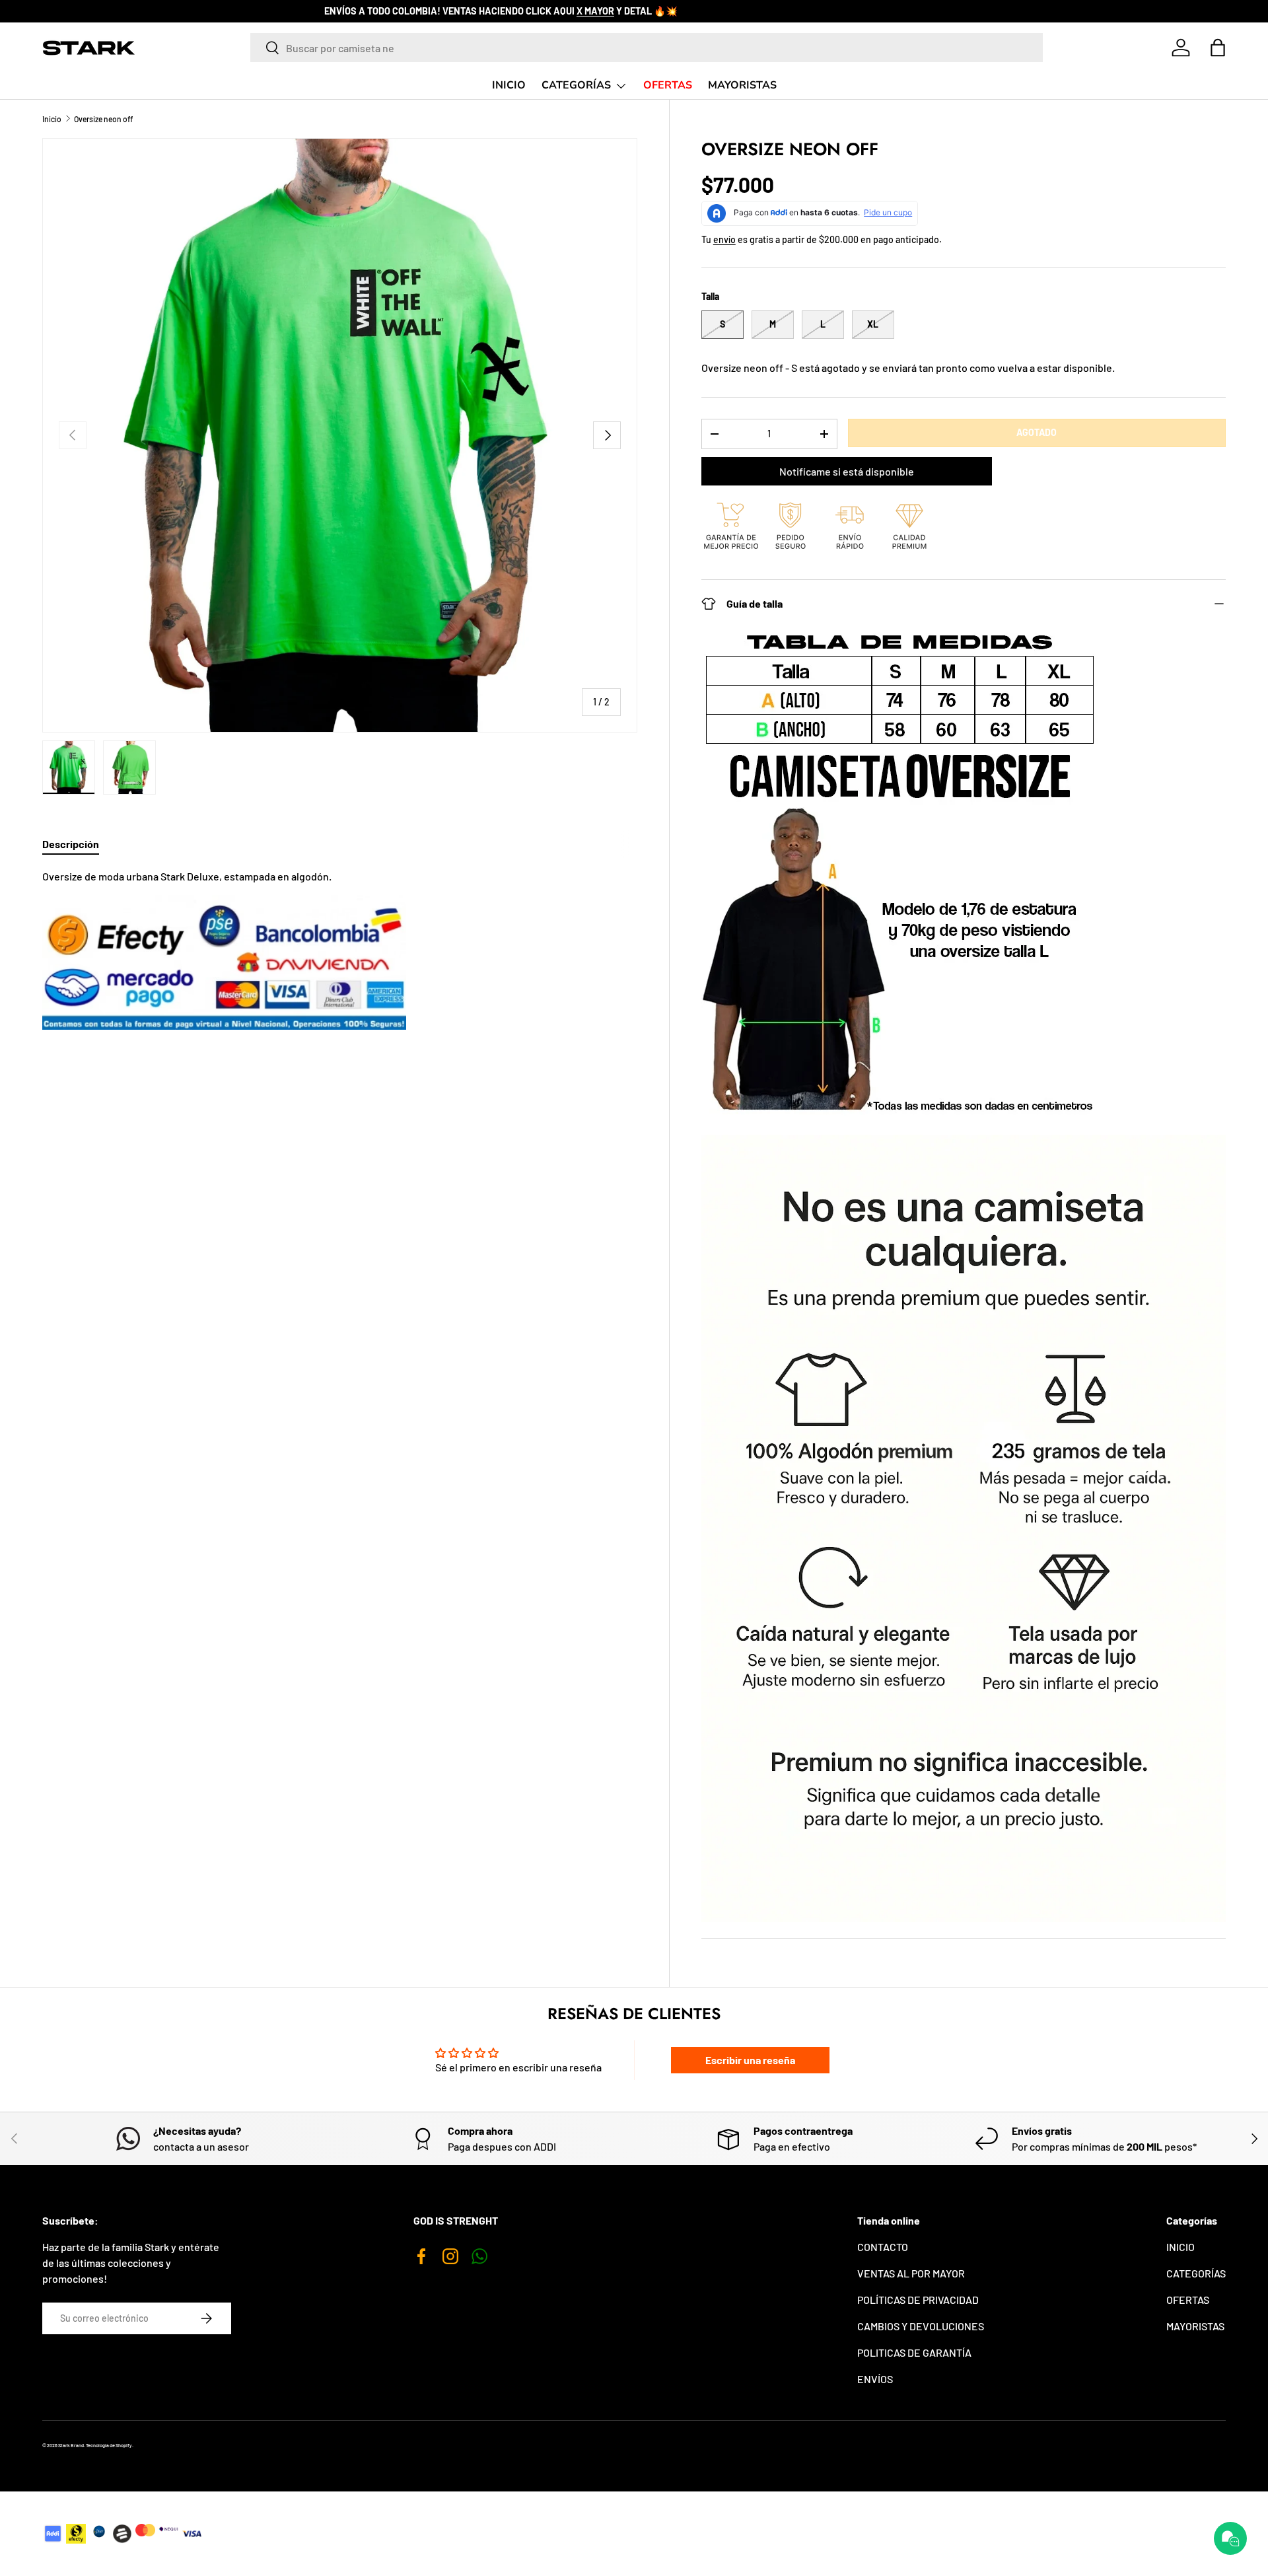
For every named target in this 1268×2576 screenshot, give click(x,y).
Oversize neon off (103, 119)
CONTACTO (883, 2247)
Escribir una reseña (750, 2060)
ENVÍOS (875, 2379)
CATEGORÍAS (576, 85)
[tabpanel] (340, 949)
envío (724, 239)
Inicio (52, 119)
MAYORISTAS (742, 85)
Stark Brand (71, 2445)
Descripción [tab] (71, 844)
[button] (1218, 48)
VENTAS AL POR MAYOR (911, 2273)
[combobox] (647, 48)
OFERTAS (668, 85)
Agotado (1037, 432)
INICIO (509, 85)
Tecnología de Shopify (109, 2445)
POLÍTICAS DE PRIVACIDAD (918, 2300)
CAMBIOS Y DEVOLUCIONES (921, 2326)
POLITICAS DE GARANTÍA (914, 2352)
